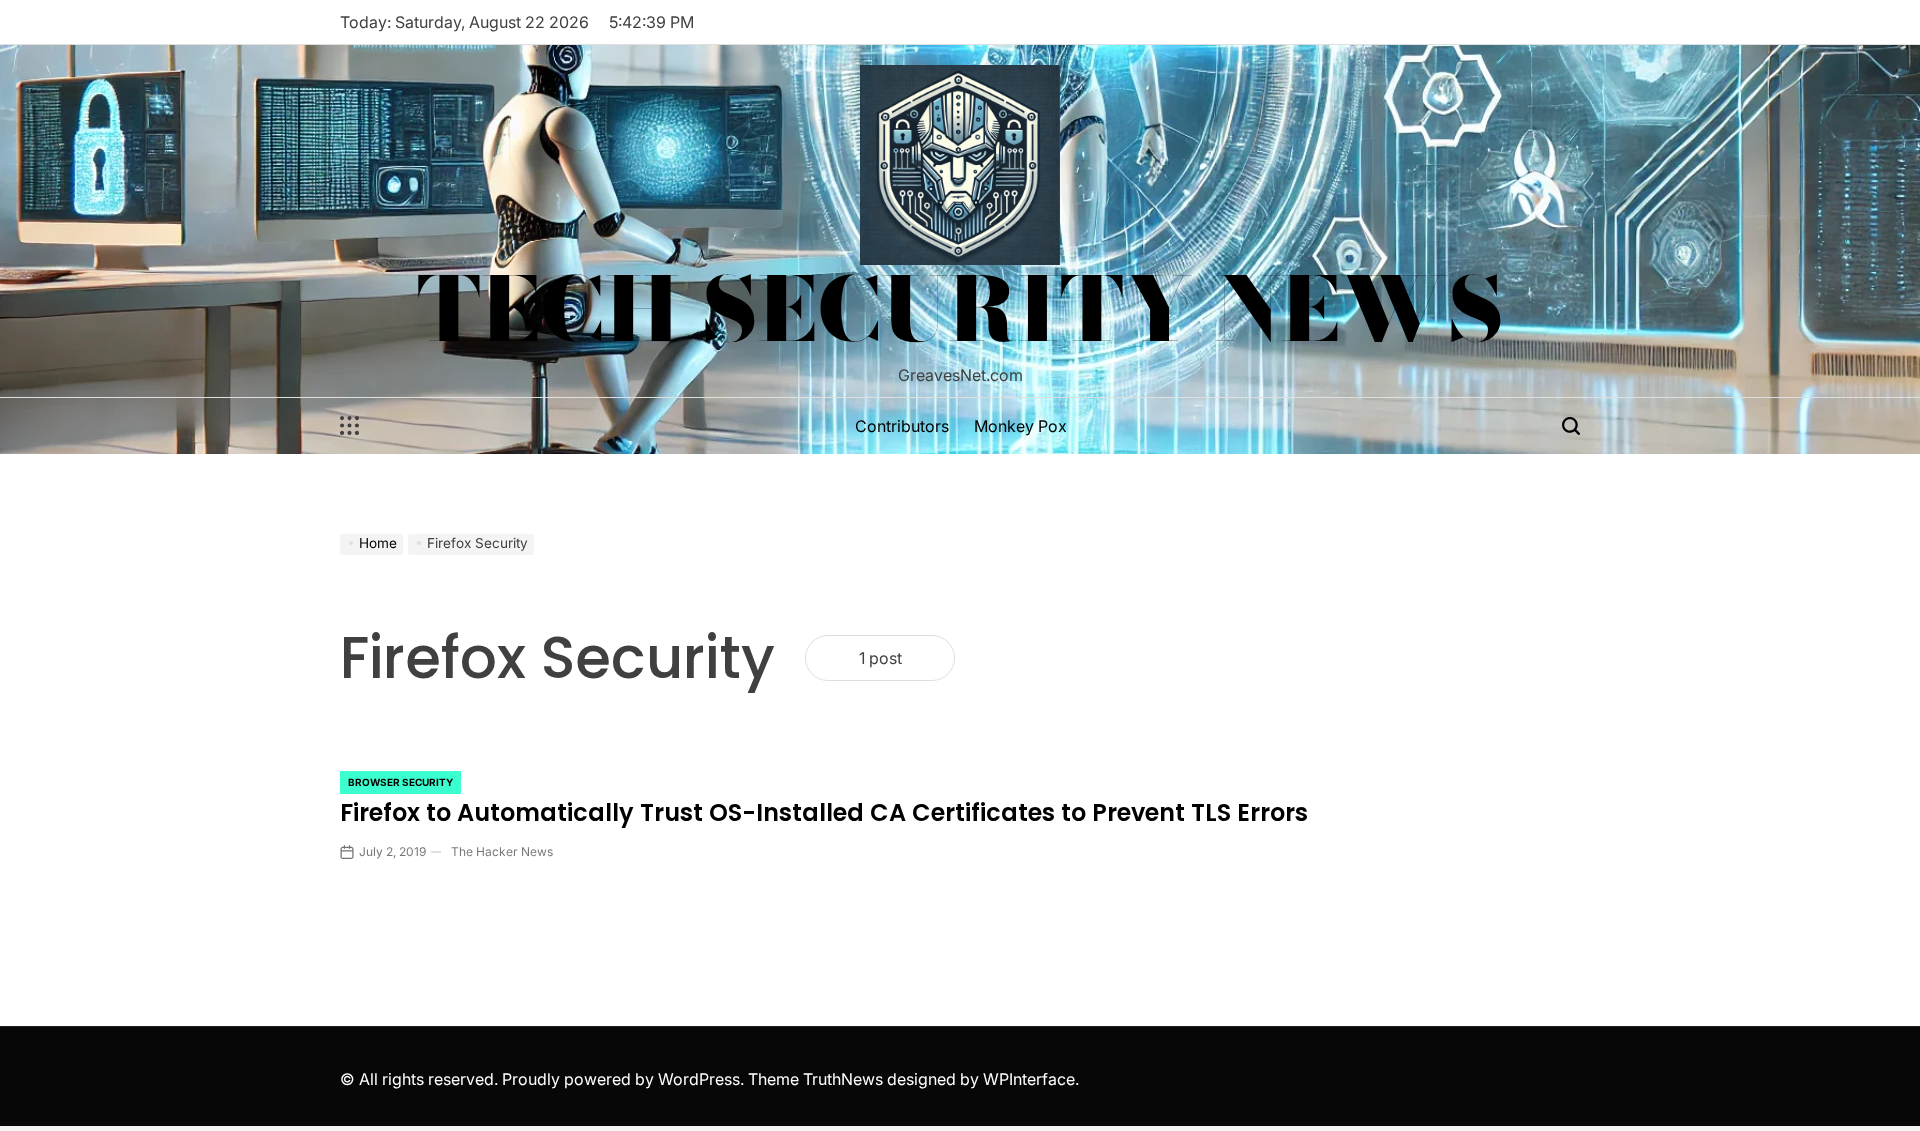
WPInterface (1029, 1079)
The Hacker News (502, 851)
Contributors (902, 426)
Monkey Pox (1020, 426)
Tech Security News (960, 309)
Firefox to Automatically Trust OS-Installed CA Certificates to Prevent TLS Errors (824, 812)
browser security (400, 782)
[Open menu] (350, 426)
